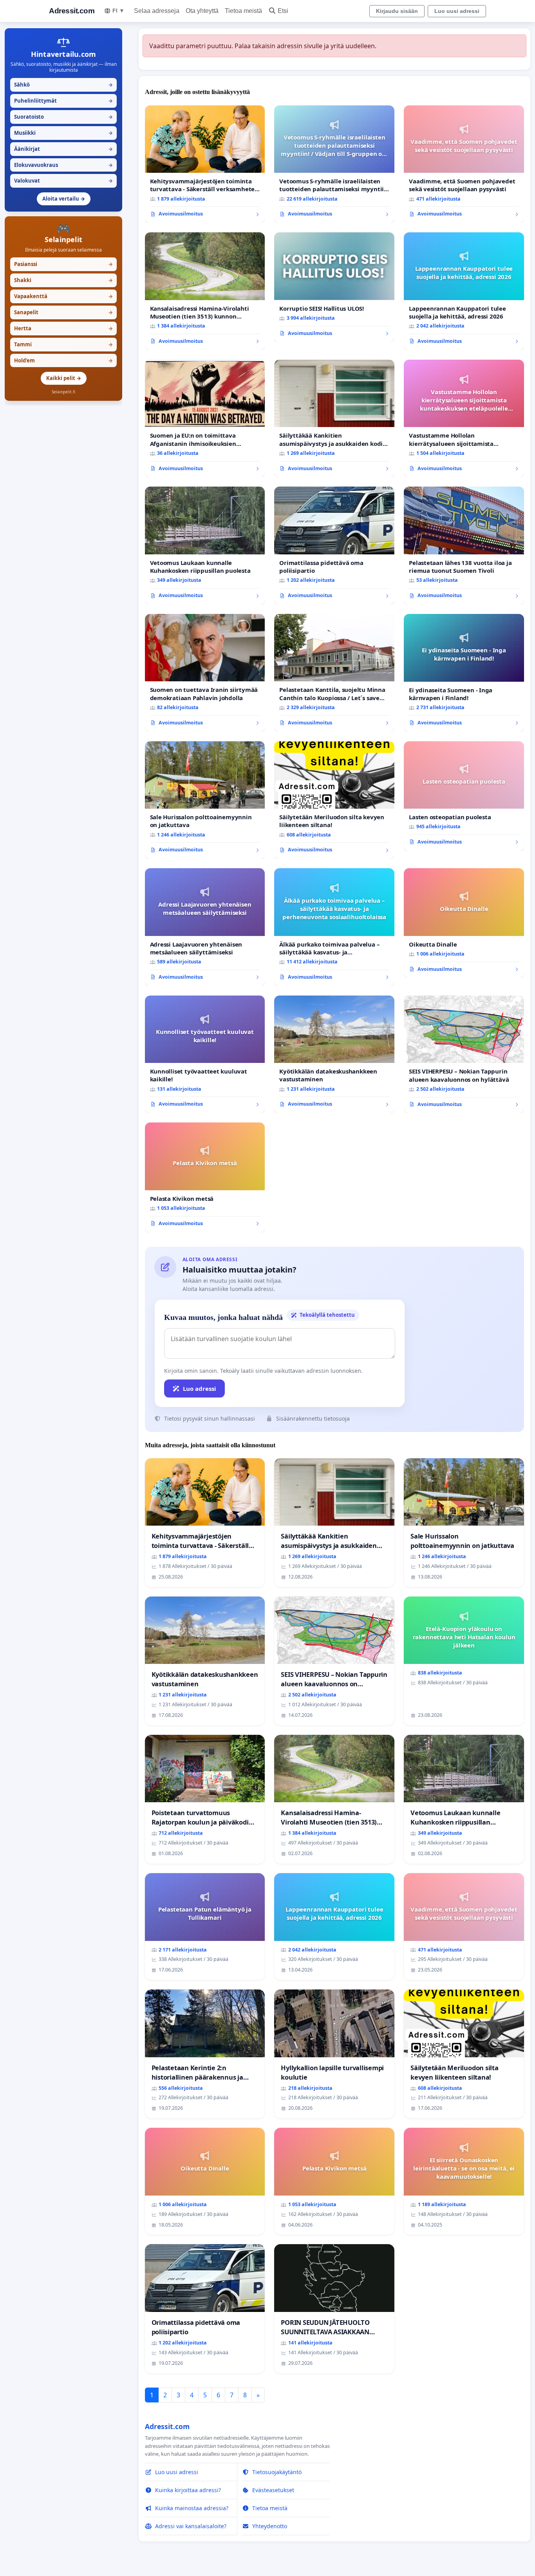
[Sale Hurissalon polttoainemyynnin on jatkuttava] (205, 800)
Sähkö (63, 85)
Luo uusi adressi (457, 11)
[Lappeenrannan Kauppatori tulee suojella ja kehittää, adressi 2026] (464, 291)
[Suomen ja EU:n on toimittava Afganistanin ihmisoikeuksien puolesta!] (205, 419)
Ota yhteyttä (202, 11)
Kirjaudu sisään (397, 11)
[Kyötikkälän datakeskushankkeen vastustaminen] (334, 1054)
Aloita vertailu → (64, 199)
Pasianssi (63, 264)
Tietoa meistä (243, 11)
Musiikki (63, 133)
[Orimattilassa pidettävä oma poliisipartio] (334, 546)
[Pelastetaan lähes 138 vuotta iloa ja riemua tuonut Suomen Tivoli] (464, 546)
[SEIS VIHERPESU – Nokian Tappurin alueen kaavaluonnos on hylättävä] (464, 1054)
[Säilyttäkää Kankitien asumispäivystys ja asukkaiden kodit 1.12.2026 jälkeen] (334, 419)
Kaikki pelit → (64, 378)
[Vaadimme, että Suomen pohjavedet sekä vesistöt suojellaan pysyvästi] (464, 164)
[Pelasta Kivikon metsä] (205, 1177)
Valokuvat (63, 181)
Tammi (63, 344)
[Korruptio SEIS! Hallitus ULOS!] (334, 287)
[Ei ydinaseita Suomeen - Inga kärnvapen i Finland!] (464, 673)
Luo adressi (200, 1388)
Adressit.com (72, 11)
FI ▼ (118, 11)
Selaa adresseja (157, 11)
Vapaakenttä (63, 296)
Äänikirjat (63, 149)
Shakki (63, 280)
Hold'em (63, 360)
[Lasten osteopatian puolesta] (464, 796)
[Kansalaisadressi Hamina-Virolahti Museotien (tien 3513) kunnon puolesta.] (205, 291)
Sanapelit (63, 312)
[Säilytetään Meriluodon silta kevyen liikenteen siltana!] (334, 800)
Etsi (283, 11)
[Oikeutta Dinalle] (464, 923)
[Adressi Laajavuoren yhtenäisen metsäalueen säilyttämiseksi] (205, 927)
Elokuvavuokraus (63, 165)
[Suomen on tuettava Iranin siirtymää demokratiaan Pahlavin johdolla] (205, 673)
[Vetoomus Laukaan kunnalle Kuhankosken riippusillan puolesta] (205, 546)
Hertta (63, 328)
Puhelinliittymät (63, 101)
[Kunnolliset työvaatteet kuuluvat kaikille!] (205, 1054)
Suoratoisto (63, 117)
